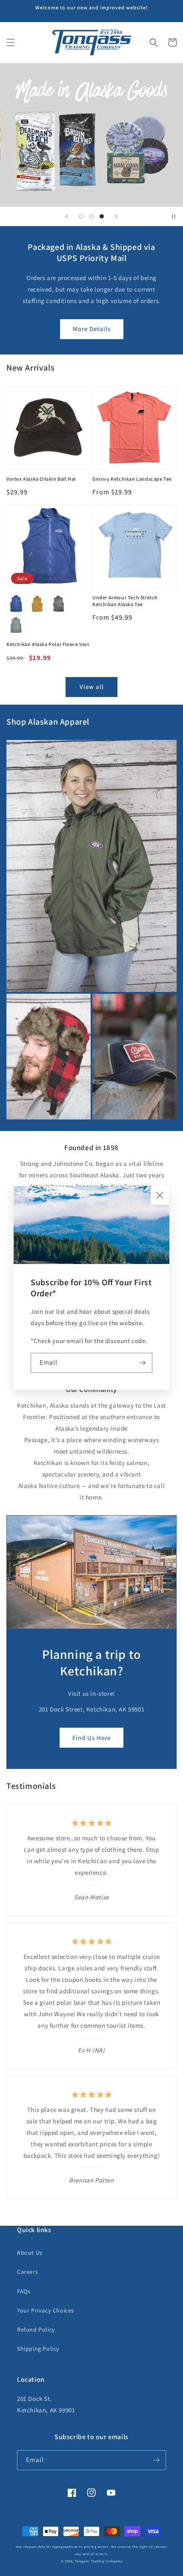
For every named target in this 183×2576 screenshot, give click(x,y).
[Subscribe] (143, 1363)
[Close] (160, 1196)
